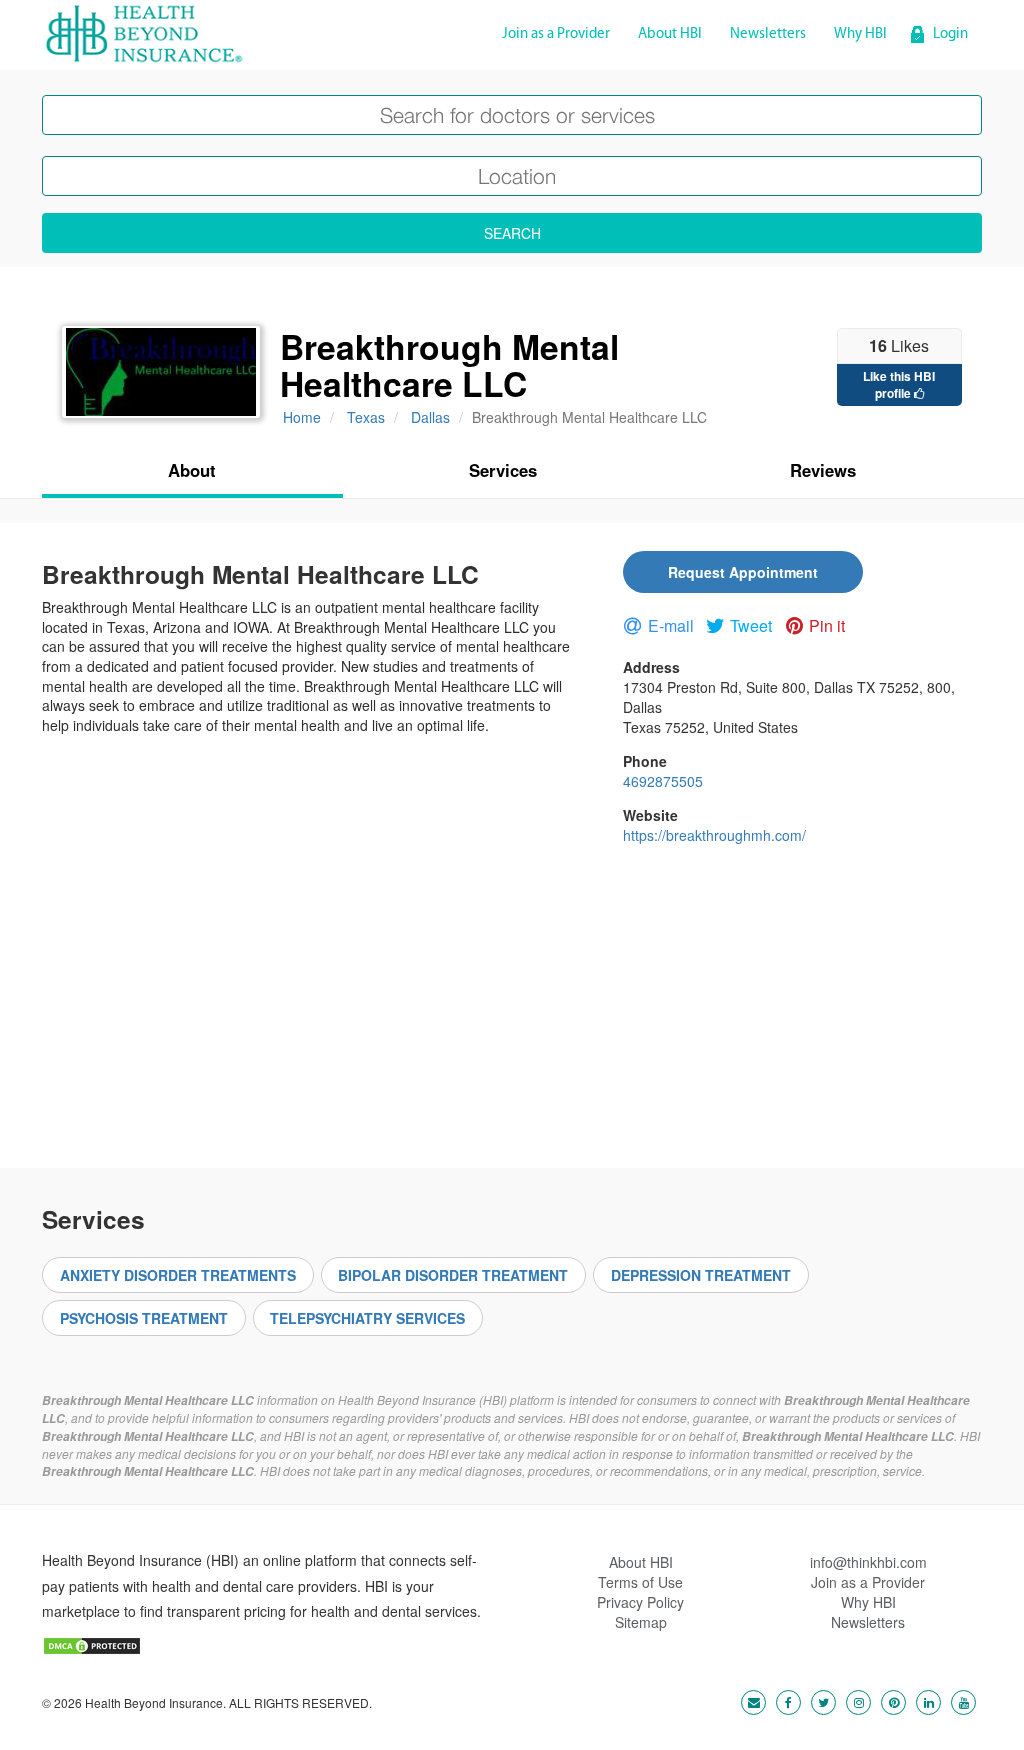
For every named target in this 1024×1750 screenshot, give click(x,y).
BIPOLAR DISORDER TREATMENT (453, 1275)
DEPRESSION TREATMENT (701, 1275)
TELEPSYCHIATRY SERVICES (367, 1318)
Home (302, 417)
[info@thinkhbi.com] (748, 1701)
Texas (366, 417)
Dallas (430, 417)
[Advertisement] (512, 999)
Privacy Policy (640, 1602)
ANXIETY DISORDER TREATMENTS (178, 1275)
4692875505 (663, 781)
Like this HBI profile (899, 384)
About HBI (670, 34)
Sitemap (641, 1622)
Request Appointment (743, 572)
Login (950, 34)
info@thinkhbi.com (868, 1562)
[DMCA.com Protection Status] (92, 1644)
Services (503, 470)
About (192, 470)
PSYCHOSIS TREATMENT (144, 1318)
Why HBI (860, 34)
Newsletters (768, 34)
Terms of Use (640, 1582)
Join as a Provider (556, 34)
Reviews (823, 470)
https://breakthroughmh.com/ (714, 835)
